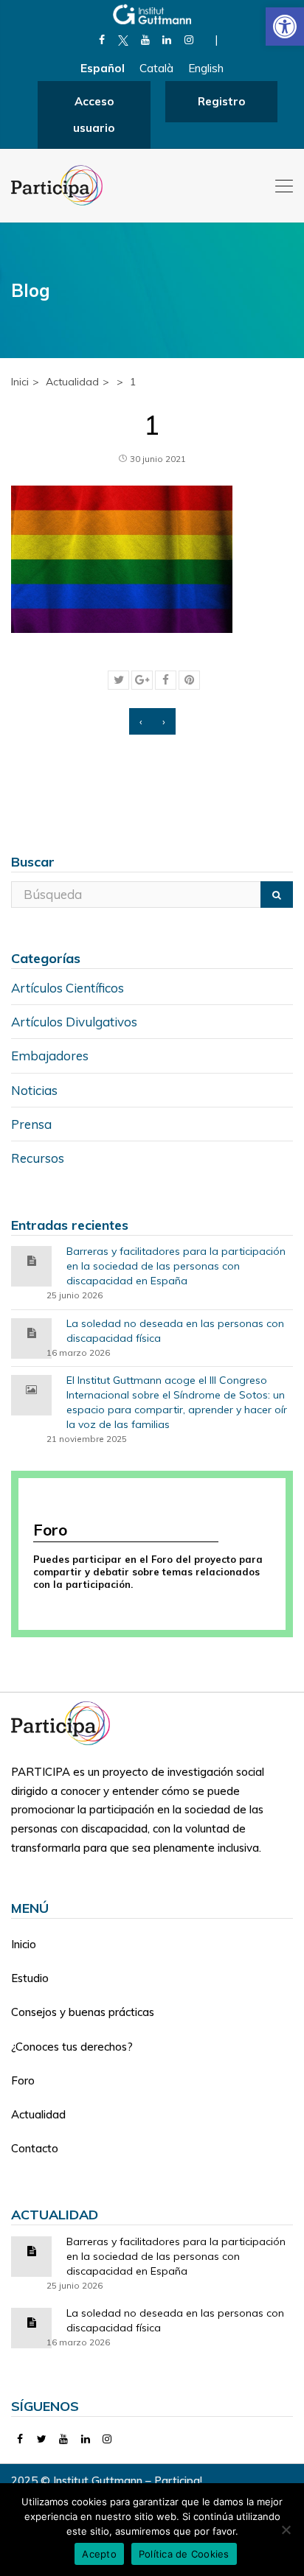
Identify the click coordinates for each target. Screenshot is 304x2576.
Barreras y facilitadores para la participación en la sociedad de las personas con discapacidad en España (176, 1266)
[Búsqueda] (277, 895)
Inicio (24, 1944)
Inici (20, 382)
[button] (285, 27)
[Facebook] (101, 40)
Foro (23, 2080)
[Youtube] (145, 40)
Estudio (30, 1978)
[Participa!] (65, 1722)
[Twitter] (42, 2439)
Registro (221, 101)
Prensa (31, 1124)
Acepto (99, 2554)
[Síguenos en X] (124, 40)
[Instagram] (189, 40)
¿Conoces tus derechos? (72, 2047)
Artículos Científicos (68, 988)
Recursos (38, 1158)
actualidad (72, 382)
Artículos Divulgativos (74, 1022)
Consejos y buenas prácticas (83, 2012)
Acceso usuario (94, 115)
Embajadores (50, 1056)
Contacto (35, 2148)
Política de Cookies (184, 2554)
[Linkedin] (167, 40)
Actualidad (38, 2114)
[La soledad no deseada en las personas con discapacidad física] (32, 1332)
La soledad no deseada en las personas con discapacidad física (175, 1331)
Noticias (34, 1090)
